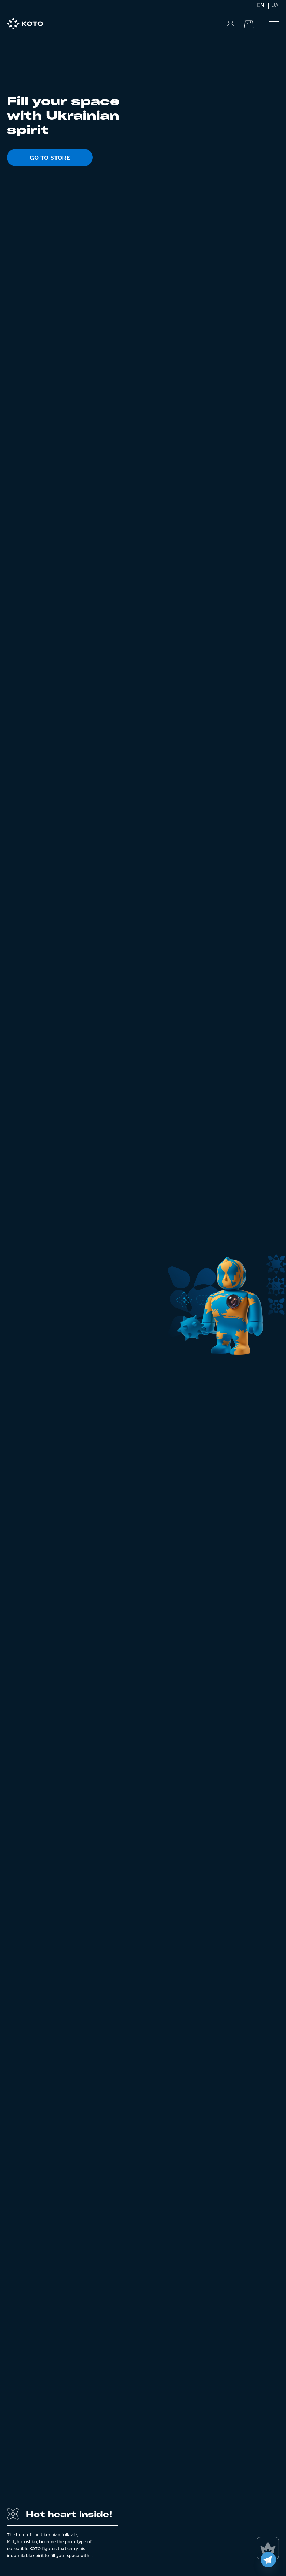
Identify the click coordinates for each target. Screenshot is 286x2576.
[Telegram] (268, 2560)
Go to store (50, 157)
